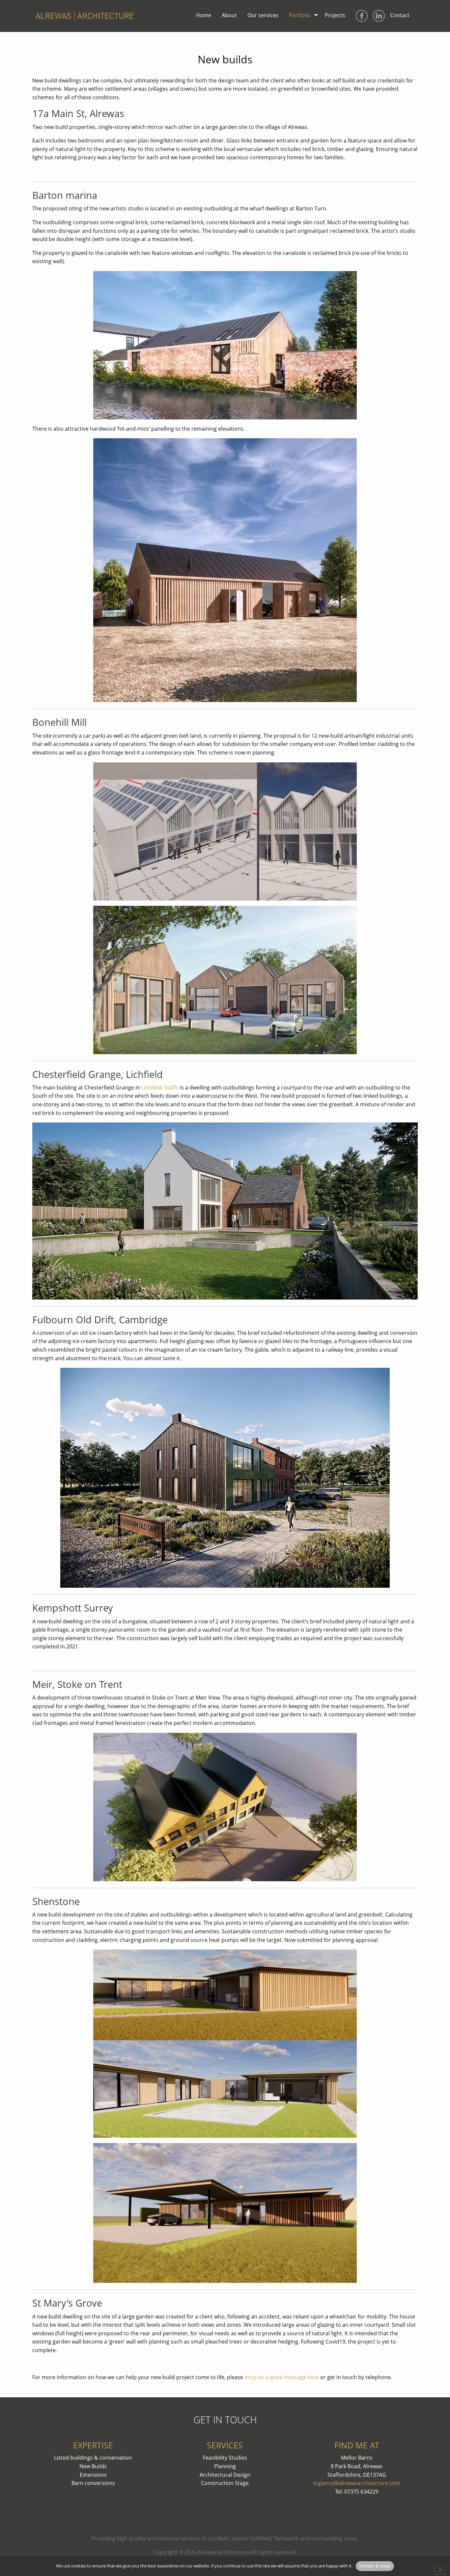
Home (204, 15)
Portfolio (300, 15)
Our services (263, 15)
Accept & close (375, 2566)
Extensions (93, 2475)
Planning (225, 2466)
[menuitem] (204, 16)
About (229, 15)
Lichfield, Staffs (160, 1088)
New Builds (93, 2466)
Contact (400, 15)
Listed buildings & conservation (93, 2458)
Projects (335, 15)
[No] (440, 2570)
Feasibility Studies (225, 2458)
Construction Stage (225, 2483)
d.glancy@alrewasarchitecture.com (357, 2483)
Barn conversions (93, 2483)
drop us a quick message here (282, 2377)
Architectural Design (225, 2475)
